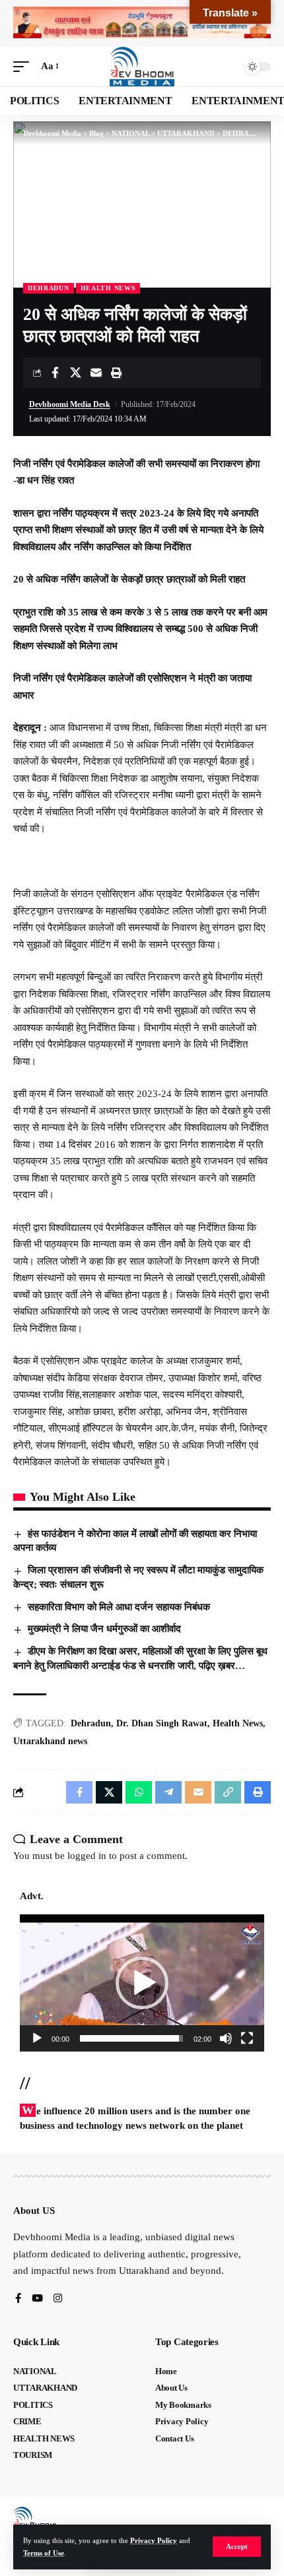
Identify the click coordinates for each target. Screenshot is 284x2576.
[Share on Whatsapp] (139, 1792)
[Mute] (226, 2038)
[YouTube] (37, 2299)
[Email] (96, 373)
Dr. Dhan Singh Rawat (162, 1723)
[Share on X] (75, 373)
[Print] (116, 373)
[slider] (131, 2038)
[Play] (37, 2038)
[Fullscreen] (247, 2038)
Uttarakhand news (50, 1741)
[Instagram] (58, 2299)
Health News (238, 1723)
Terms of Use (44, 2553)
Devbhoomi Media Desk (70, 404)
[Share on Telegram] (168, 1792)
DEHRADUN (49, 288)
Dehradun (91, 1723)
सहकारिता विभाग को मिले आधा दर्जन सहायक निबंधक (119, 1607)
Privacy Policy (154, 2540)
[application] (142, 1983)
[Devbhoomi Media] (142, 67)
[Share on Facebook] (55, 373)
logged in (87, 1856)
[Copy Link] (228, 1792)
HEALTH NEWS (108, 288)
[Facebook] (18, 2299)
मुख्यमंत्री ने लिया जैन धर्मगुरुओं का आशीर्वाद (104, 1629)
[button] (237, 2547)
